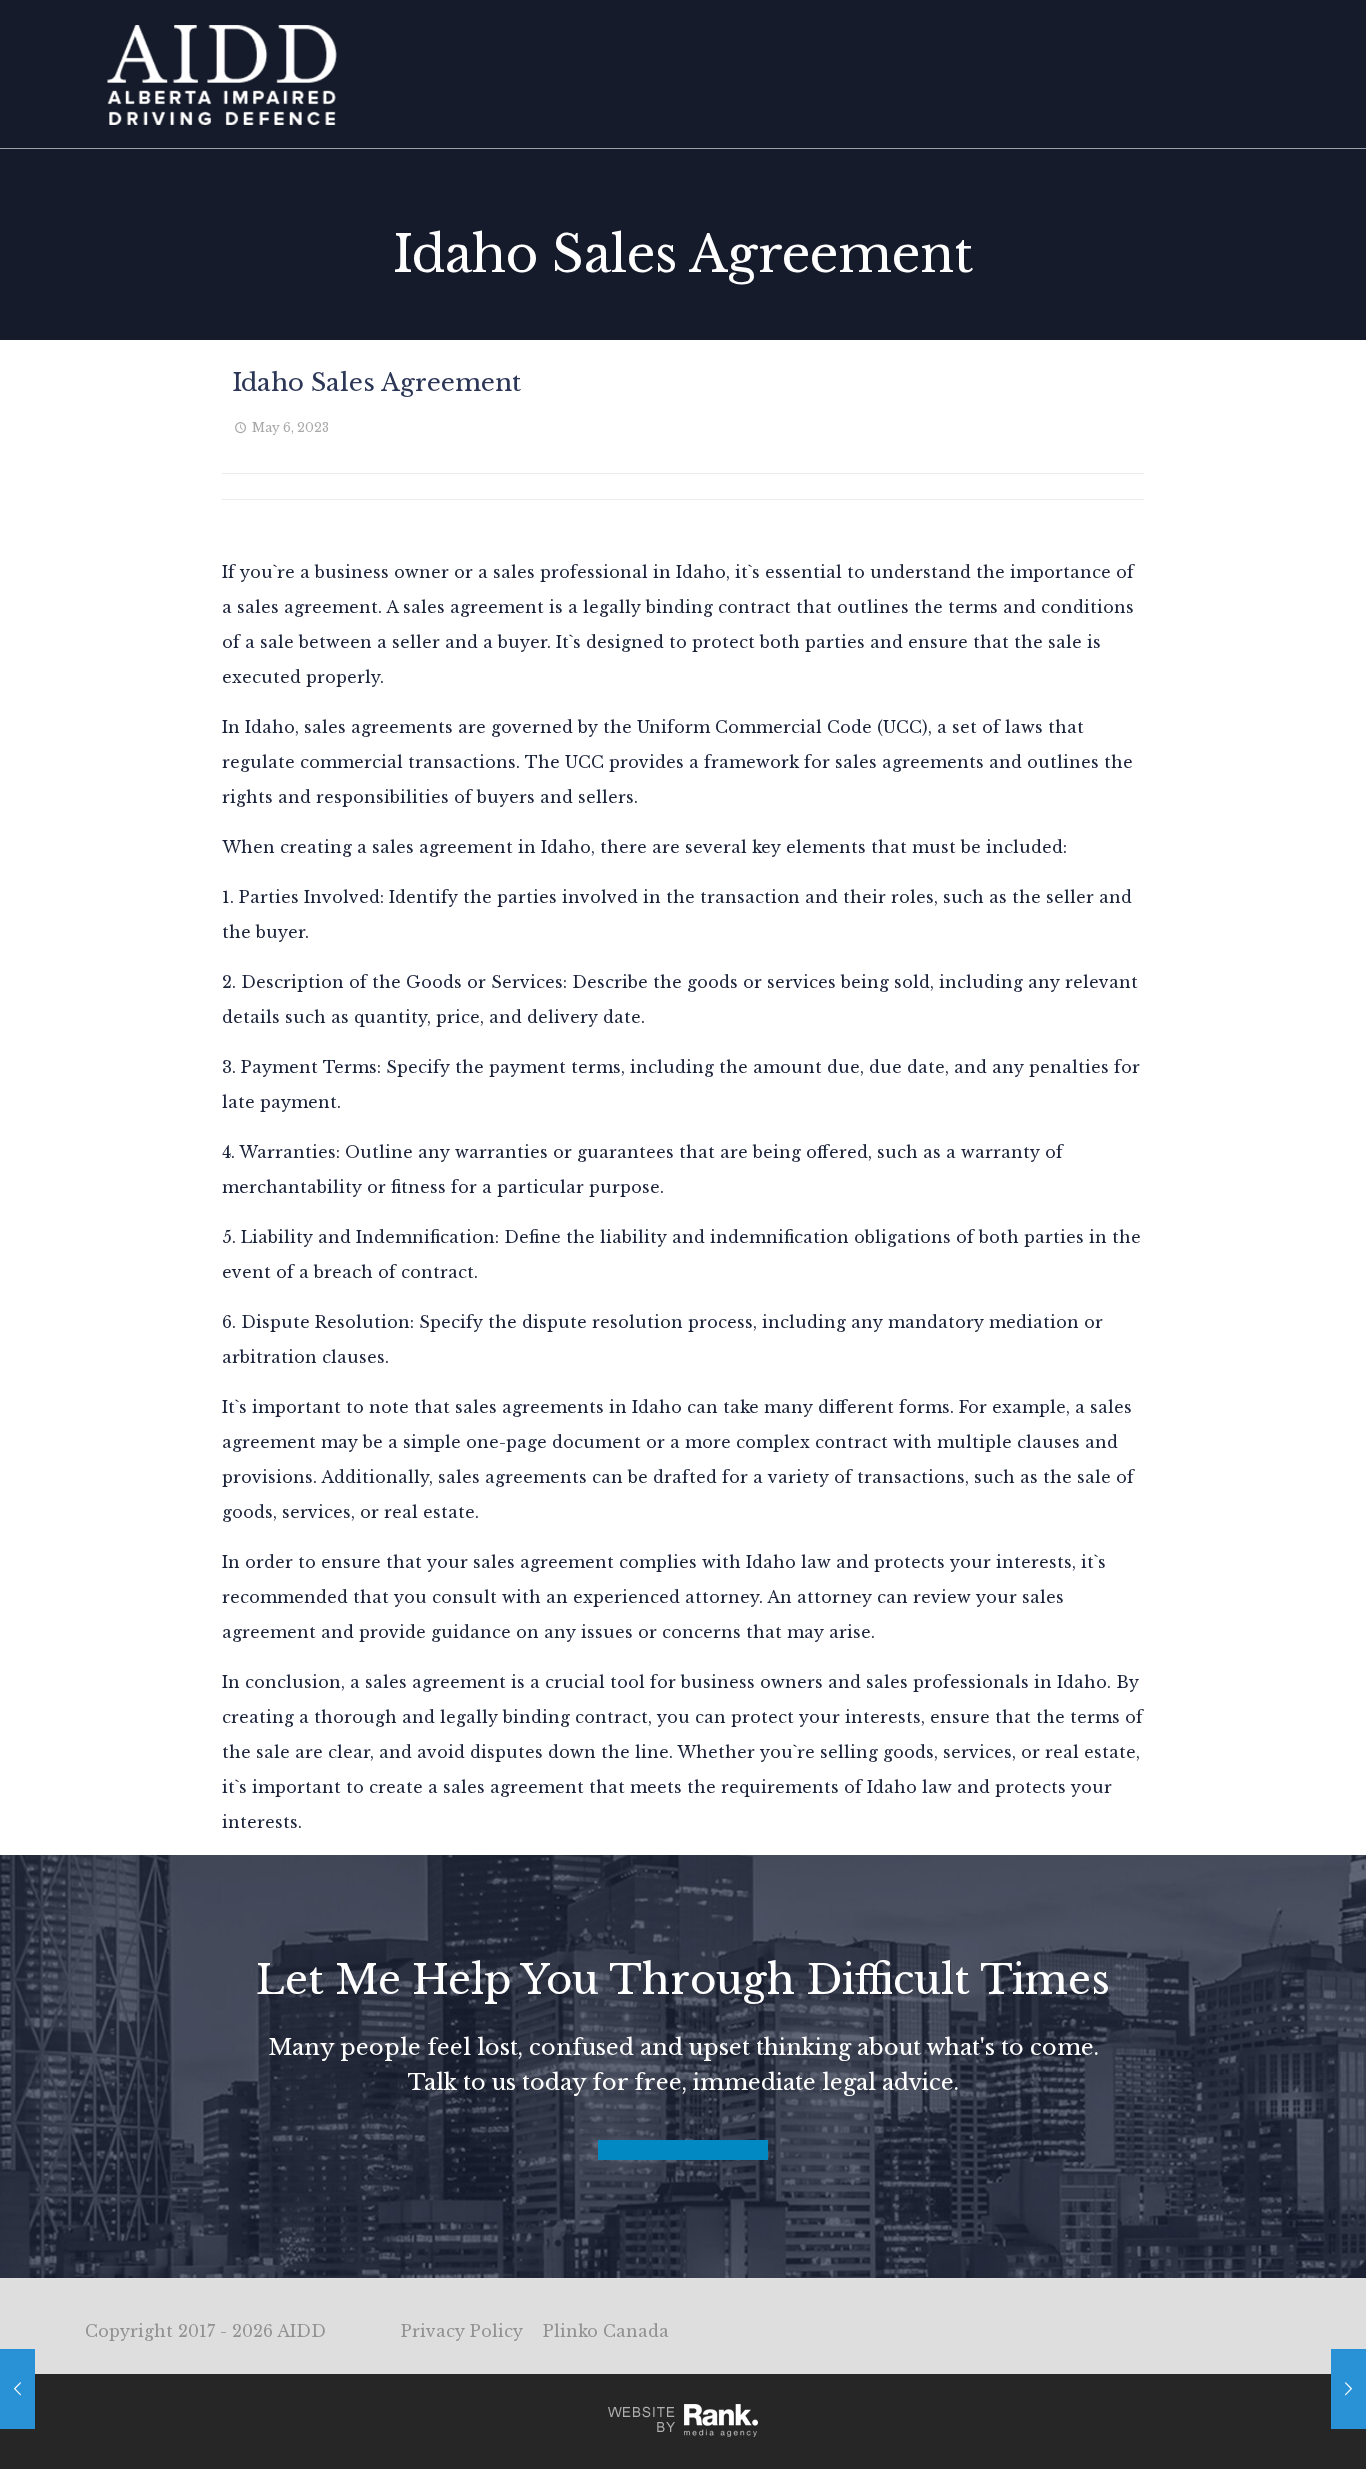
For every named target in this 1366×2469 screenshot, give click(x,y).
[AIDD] (222, 74)
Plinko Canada (606, 2331)
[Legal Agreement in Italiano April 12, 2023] (17, 2389)
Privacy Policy (462, 2331)
